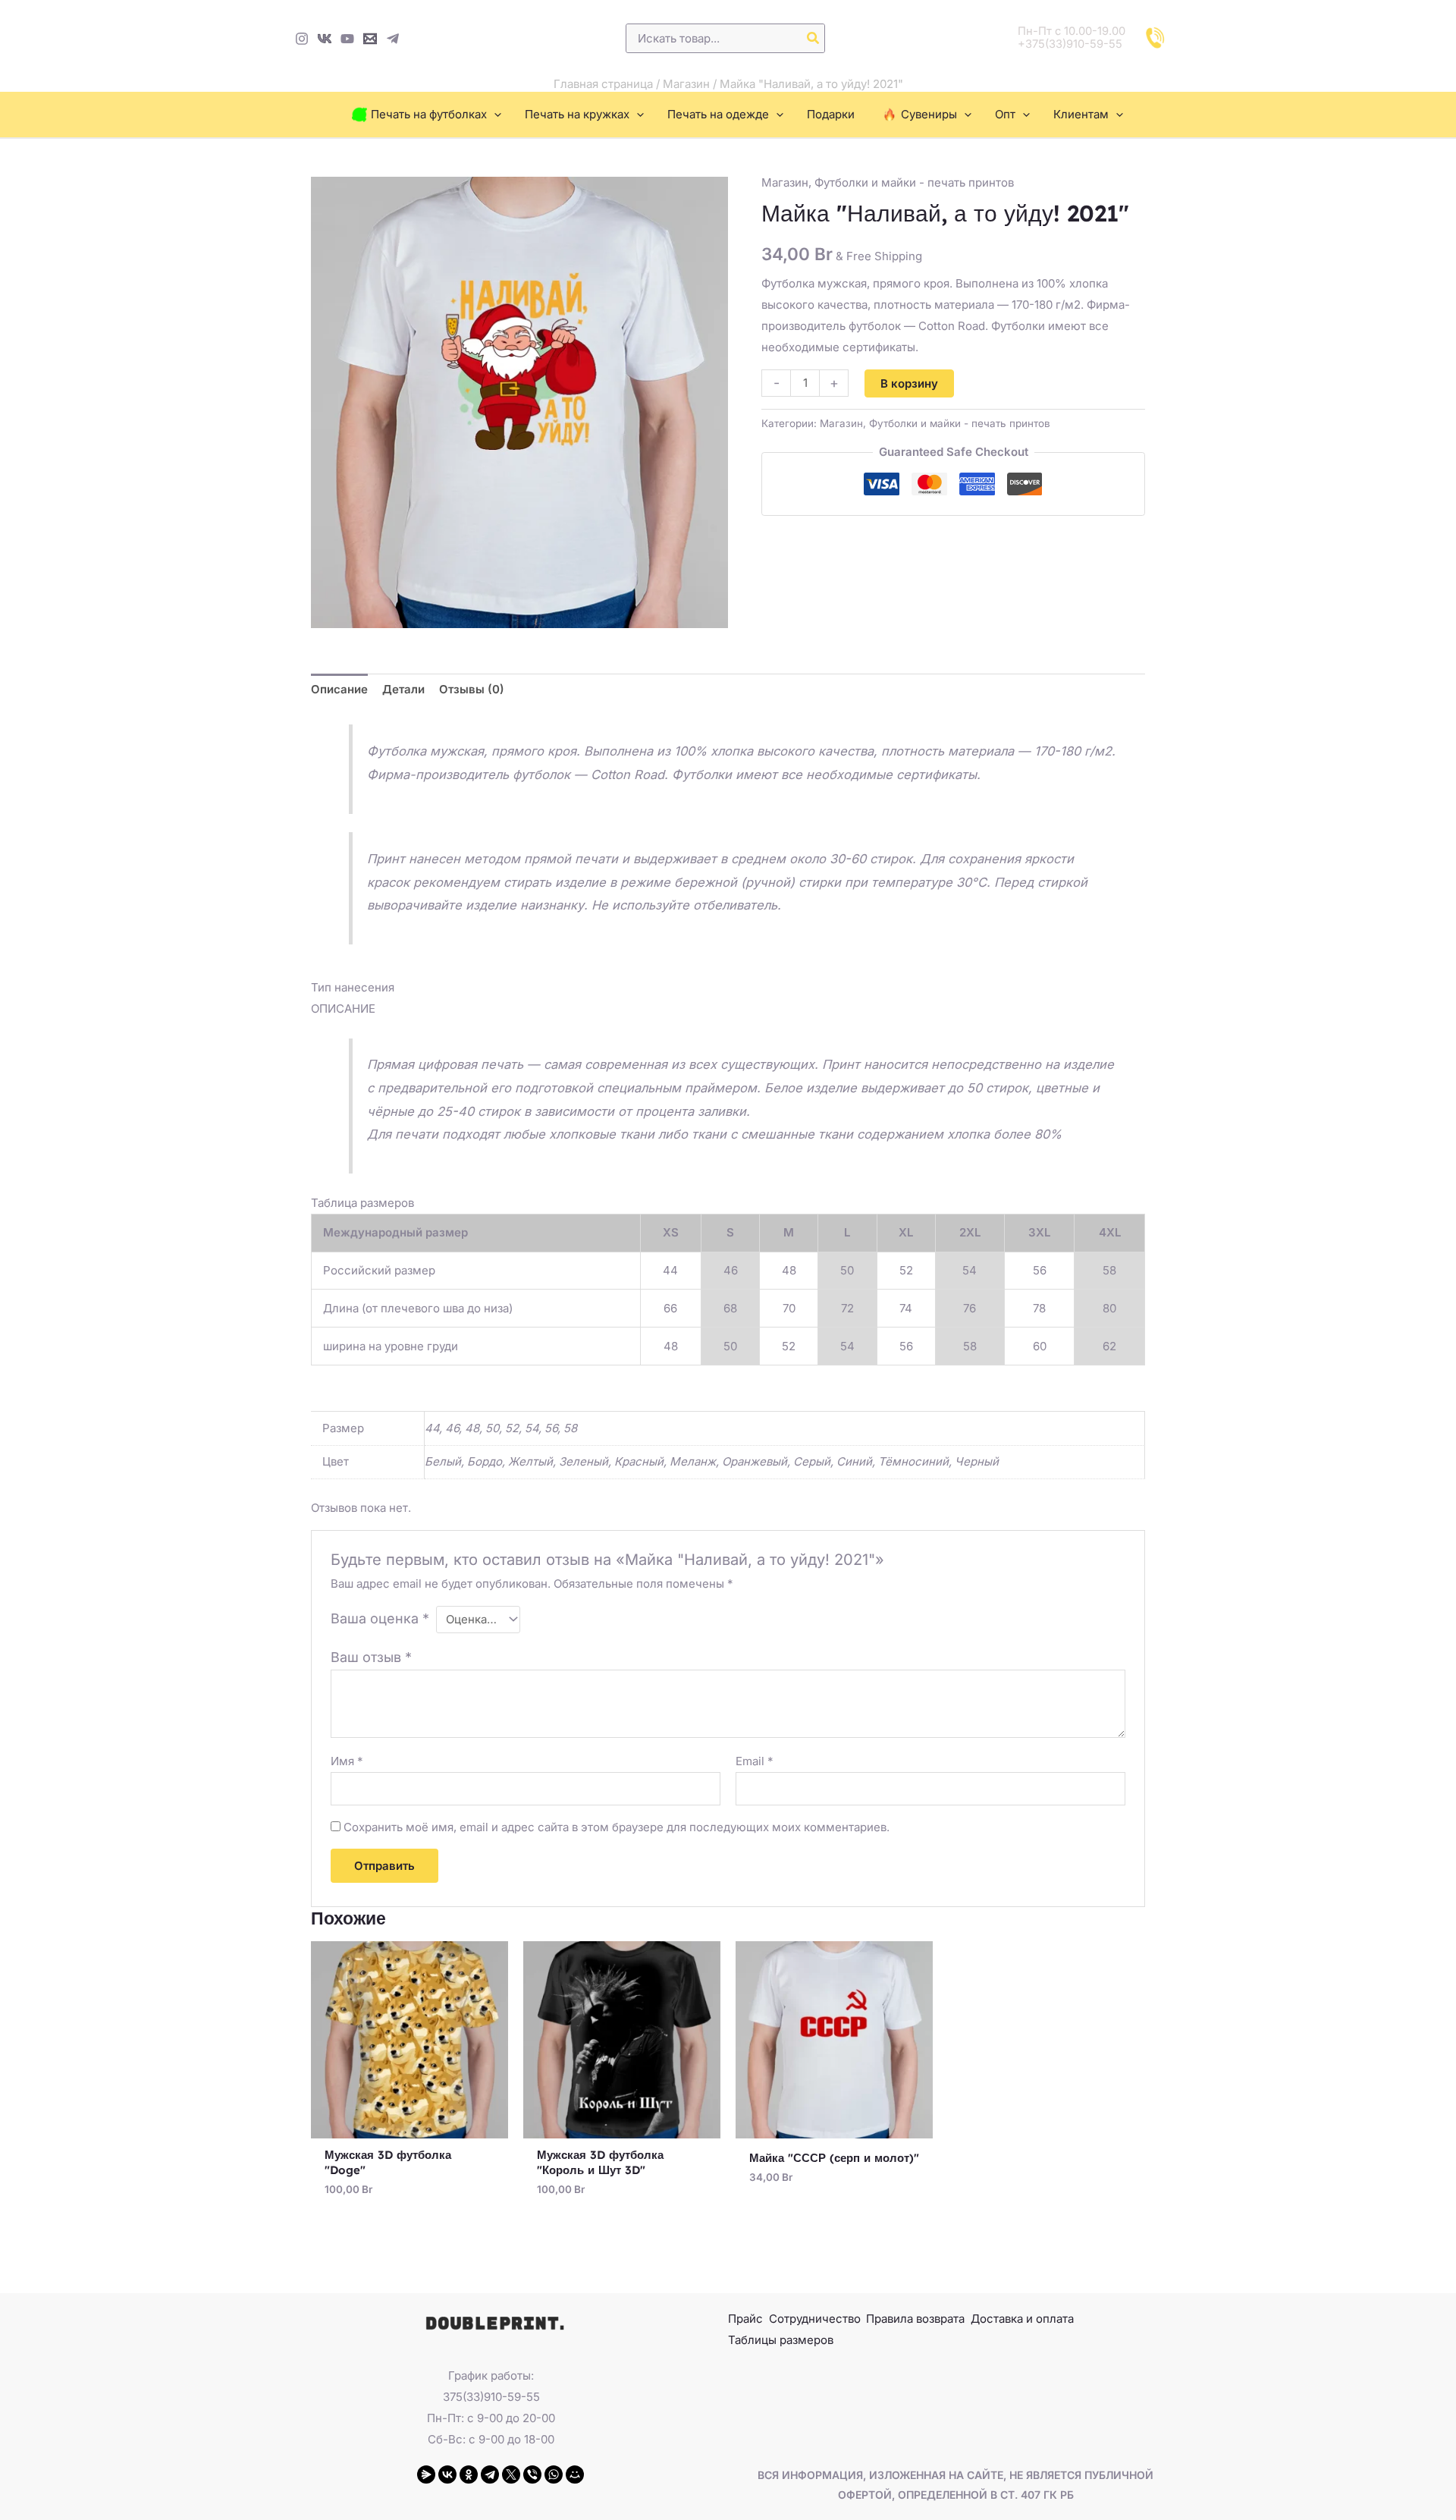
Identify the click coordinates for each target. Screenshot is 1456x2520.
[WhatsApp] (554, 2474)
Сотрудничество (815, 2319)
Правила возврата (915, 2319)
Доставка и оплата (1022, 2319)
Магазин (686, 84)
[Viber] (532, 2474)
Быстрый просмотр (410, 2126)
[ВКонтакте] (447, 2474)
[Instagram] (302, 39)
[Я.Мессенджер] (426, 2474)
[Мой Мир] (575, 2474)
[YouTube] (347, 39)
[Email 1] (370, 39)
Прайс (745, 2319)
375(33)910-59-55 (491, 2397)
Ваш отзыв (371, 1657)
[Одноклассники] (469, 2474)
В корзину (909, 383)
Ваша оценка (380, 1618)
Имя (347, 1761)
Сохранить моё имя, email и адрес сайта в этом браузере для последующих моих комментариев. (617, 1827)
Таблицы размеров (781, 2340)
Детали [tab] (403, 689)
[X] (511, 2474)
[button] (494, 115)
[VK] (325, 39)
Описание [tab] (339, 689)
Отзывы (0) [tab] (472, 689)
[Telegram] (393, 39)
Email (755, 1761)
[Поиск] (814, 38)
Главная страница (603, 84)
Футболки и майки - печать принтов (914, 182)
